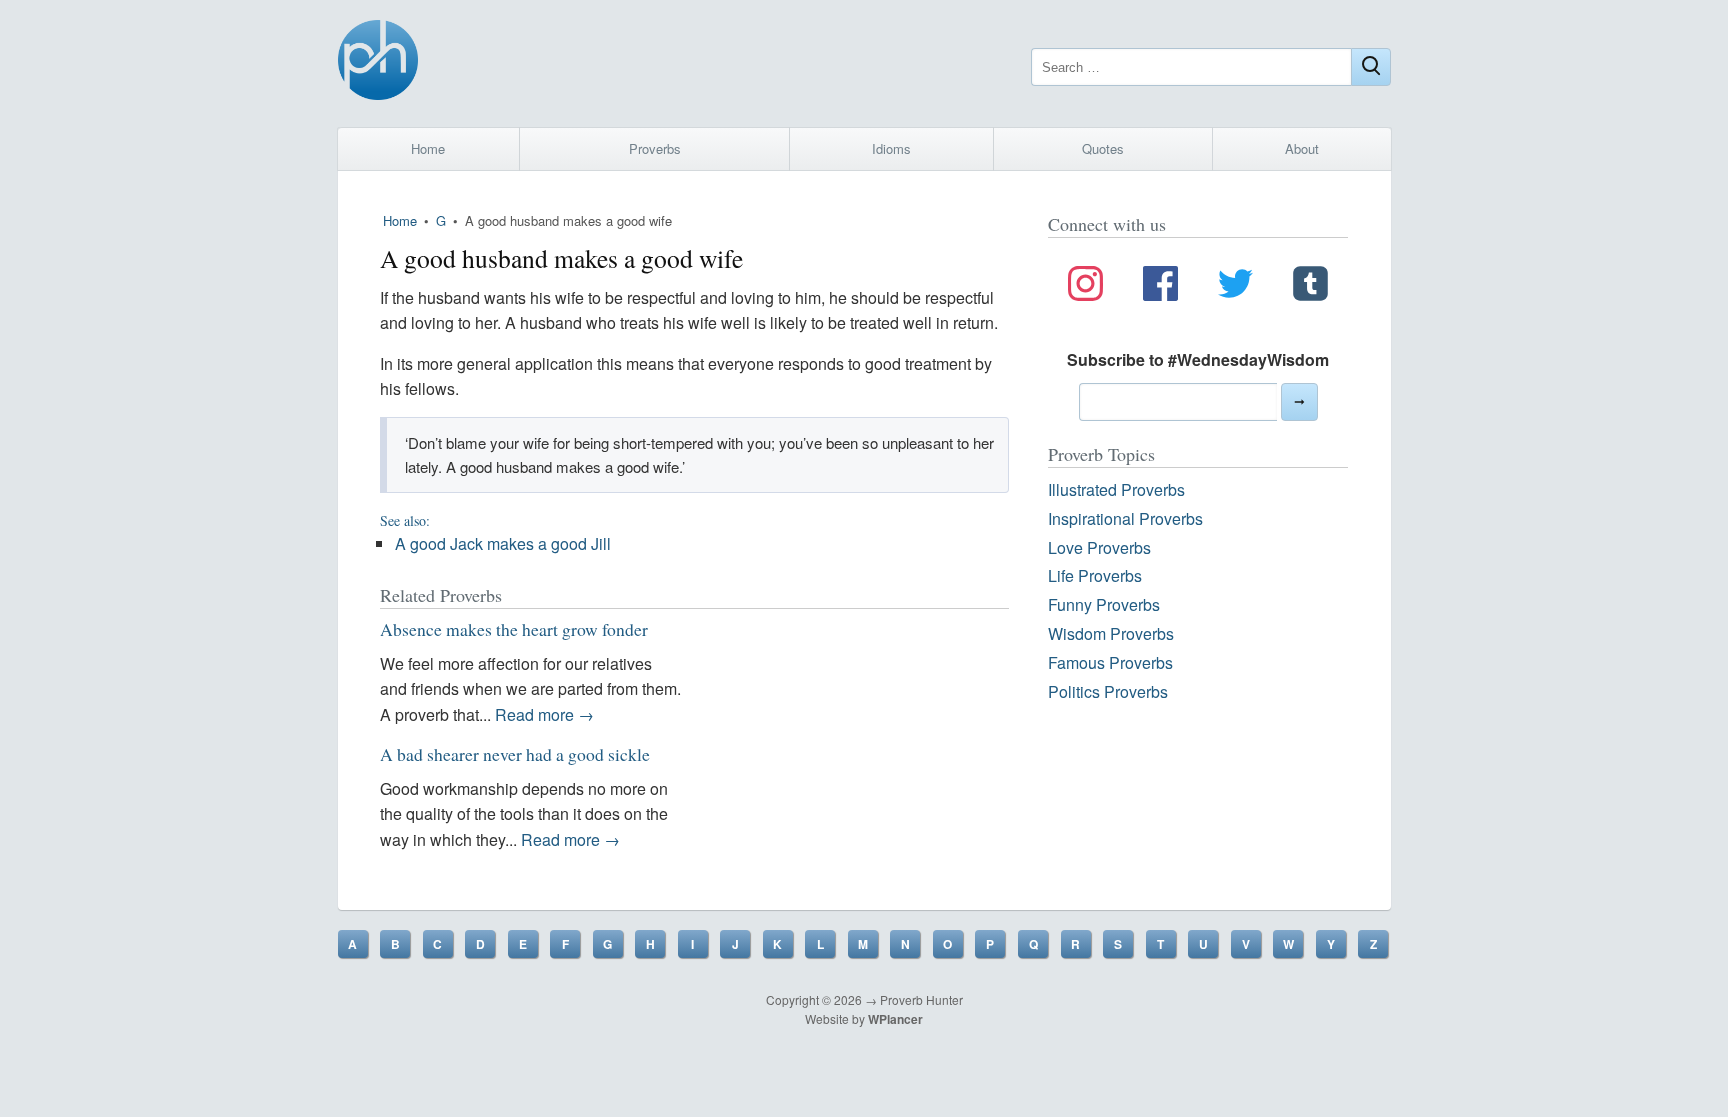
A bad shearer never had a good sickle (515, 754)
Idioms (891, 148)
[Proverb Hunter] (378, 63)
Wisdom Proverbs (1111, 633)
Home (428, 148)
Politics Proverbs (1108, 691)
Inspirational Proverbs (1125, 518)
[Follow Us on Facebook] (1160, 287)
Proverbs (655, 148)
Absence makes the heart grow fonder (514, 629)
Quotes (1103, 148)
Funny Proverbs (1104, 604)
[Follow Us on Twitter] (1235, 287)
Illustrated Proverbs (1116, 489)
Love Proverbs (1099, 547)
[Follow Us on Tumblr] (1310, 287)
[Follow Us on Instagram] (1085, 287)
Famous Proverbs (1110, 662)
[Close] (1371, 67)
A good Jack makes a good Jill (503, 543)
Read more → (544, 714)
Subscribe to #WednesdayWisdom (1198, 359)
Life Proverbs (1095, 575)
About (1302, 148)
